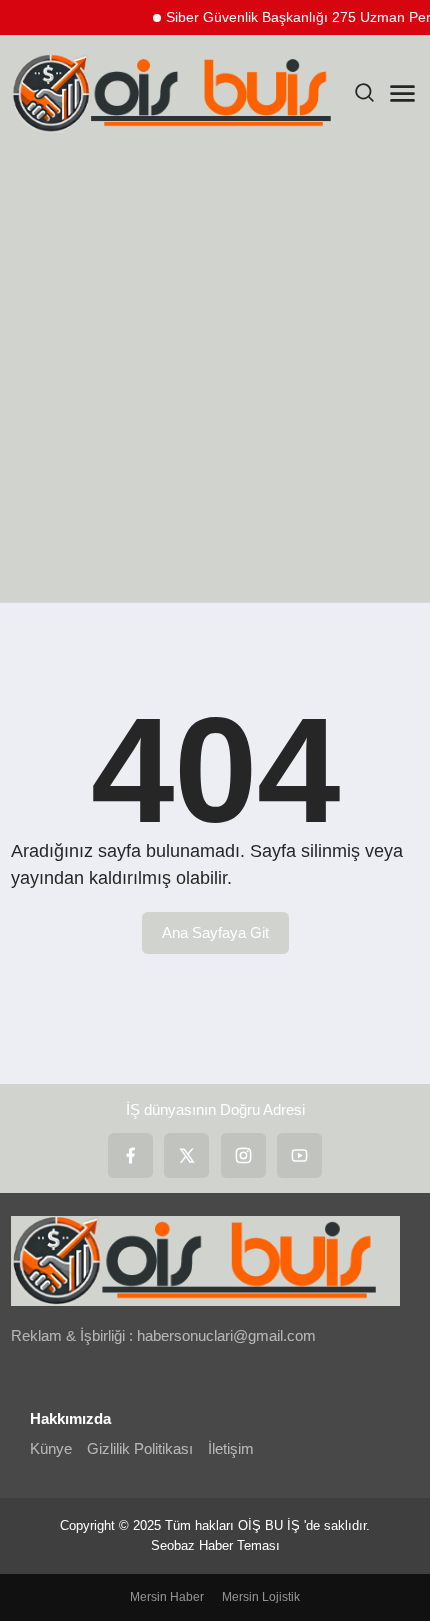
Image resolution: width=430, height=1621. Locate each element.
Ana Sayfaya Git (215, 932)
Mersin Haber (167, 1597)
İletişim (231, 1448)
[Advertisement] (215, 377)
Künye (51, 1448)
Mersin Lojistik (261, 1597)
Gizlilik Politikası (140, 1448)
